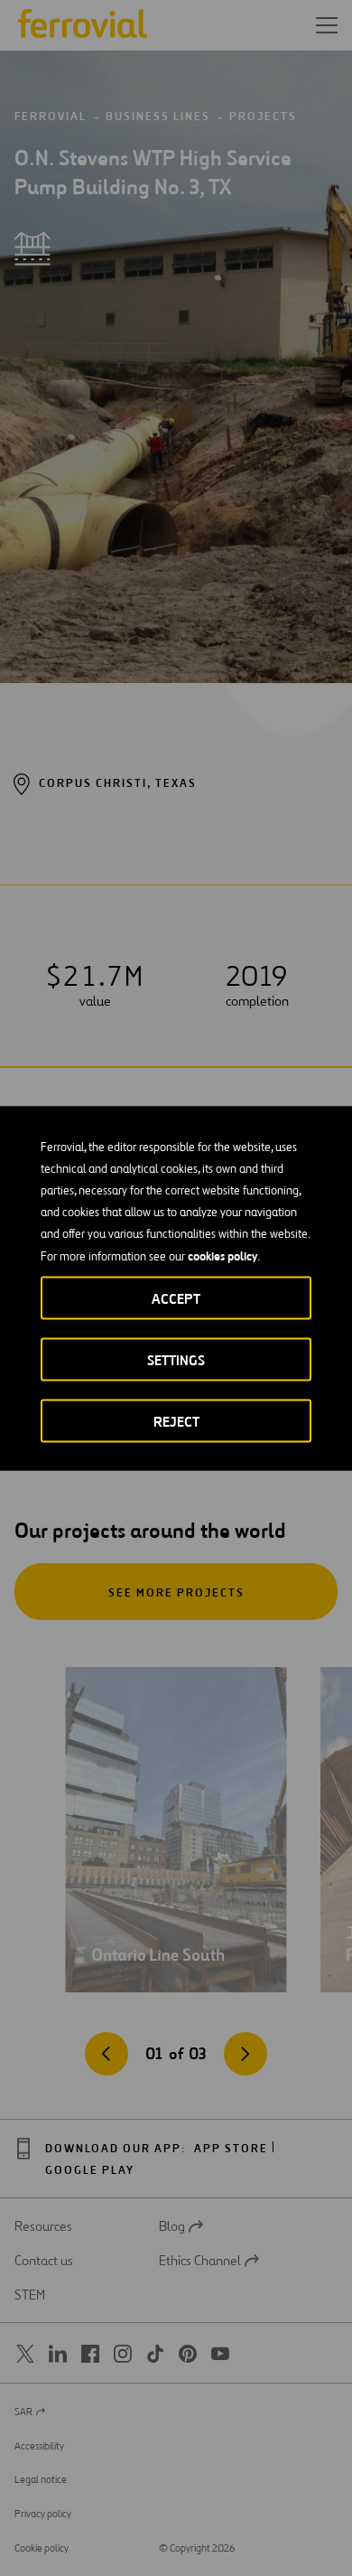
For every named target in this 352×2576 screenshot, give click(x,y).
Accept (176, 1298)
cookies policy (222, 1255)
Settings (176, 1359)
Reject (176, 1421)
